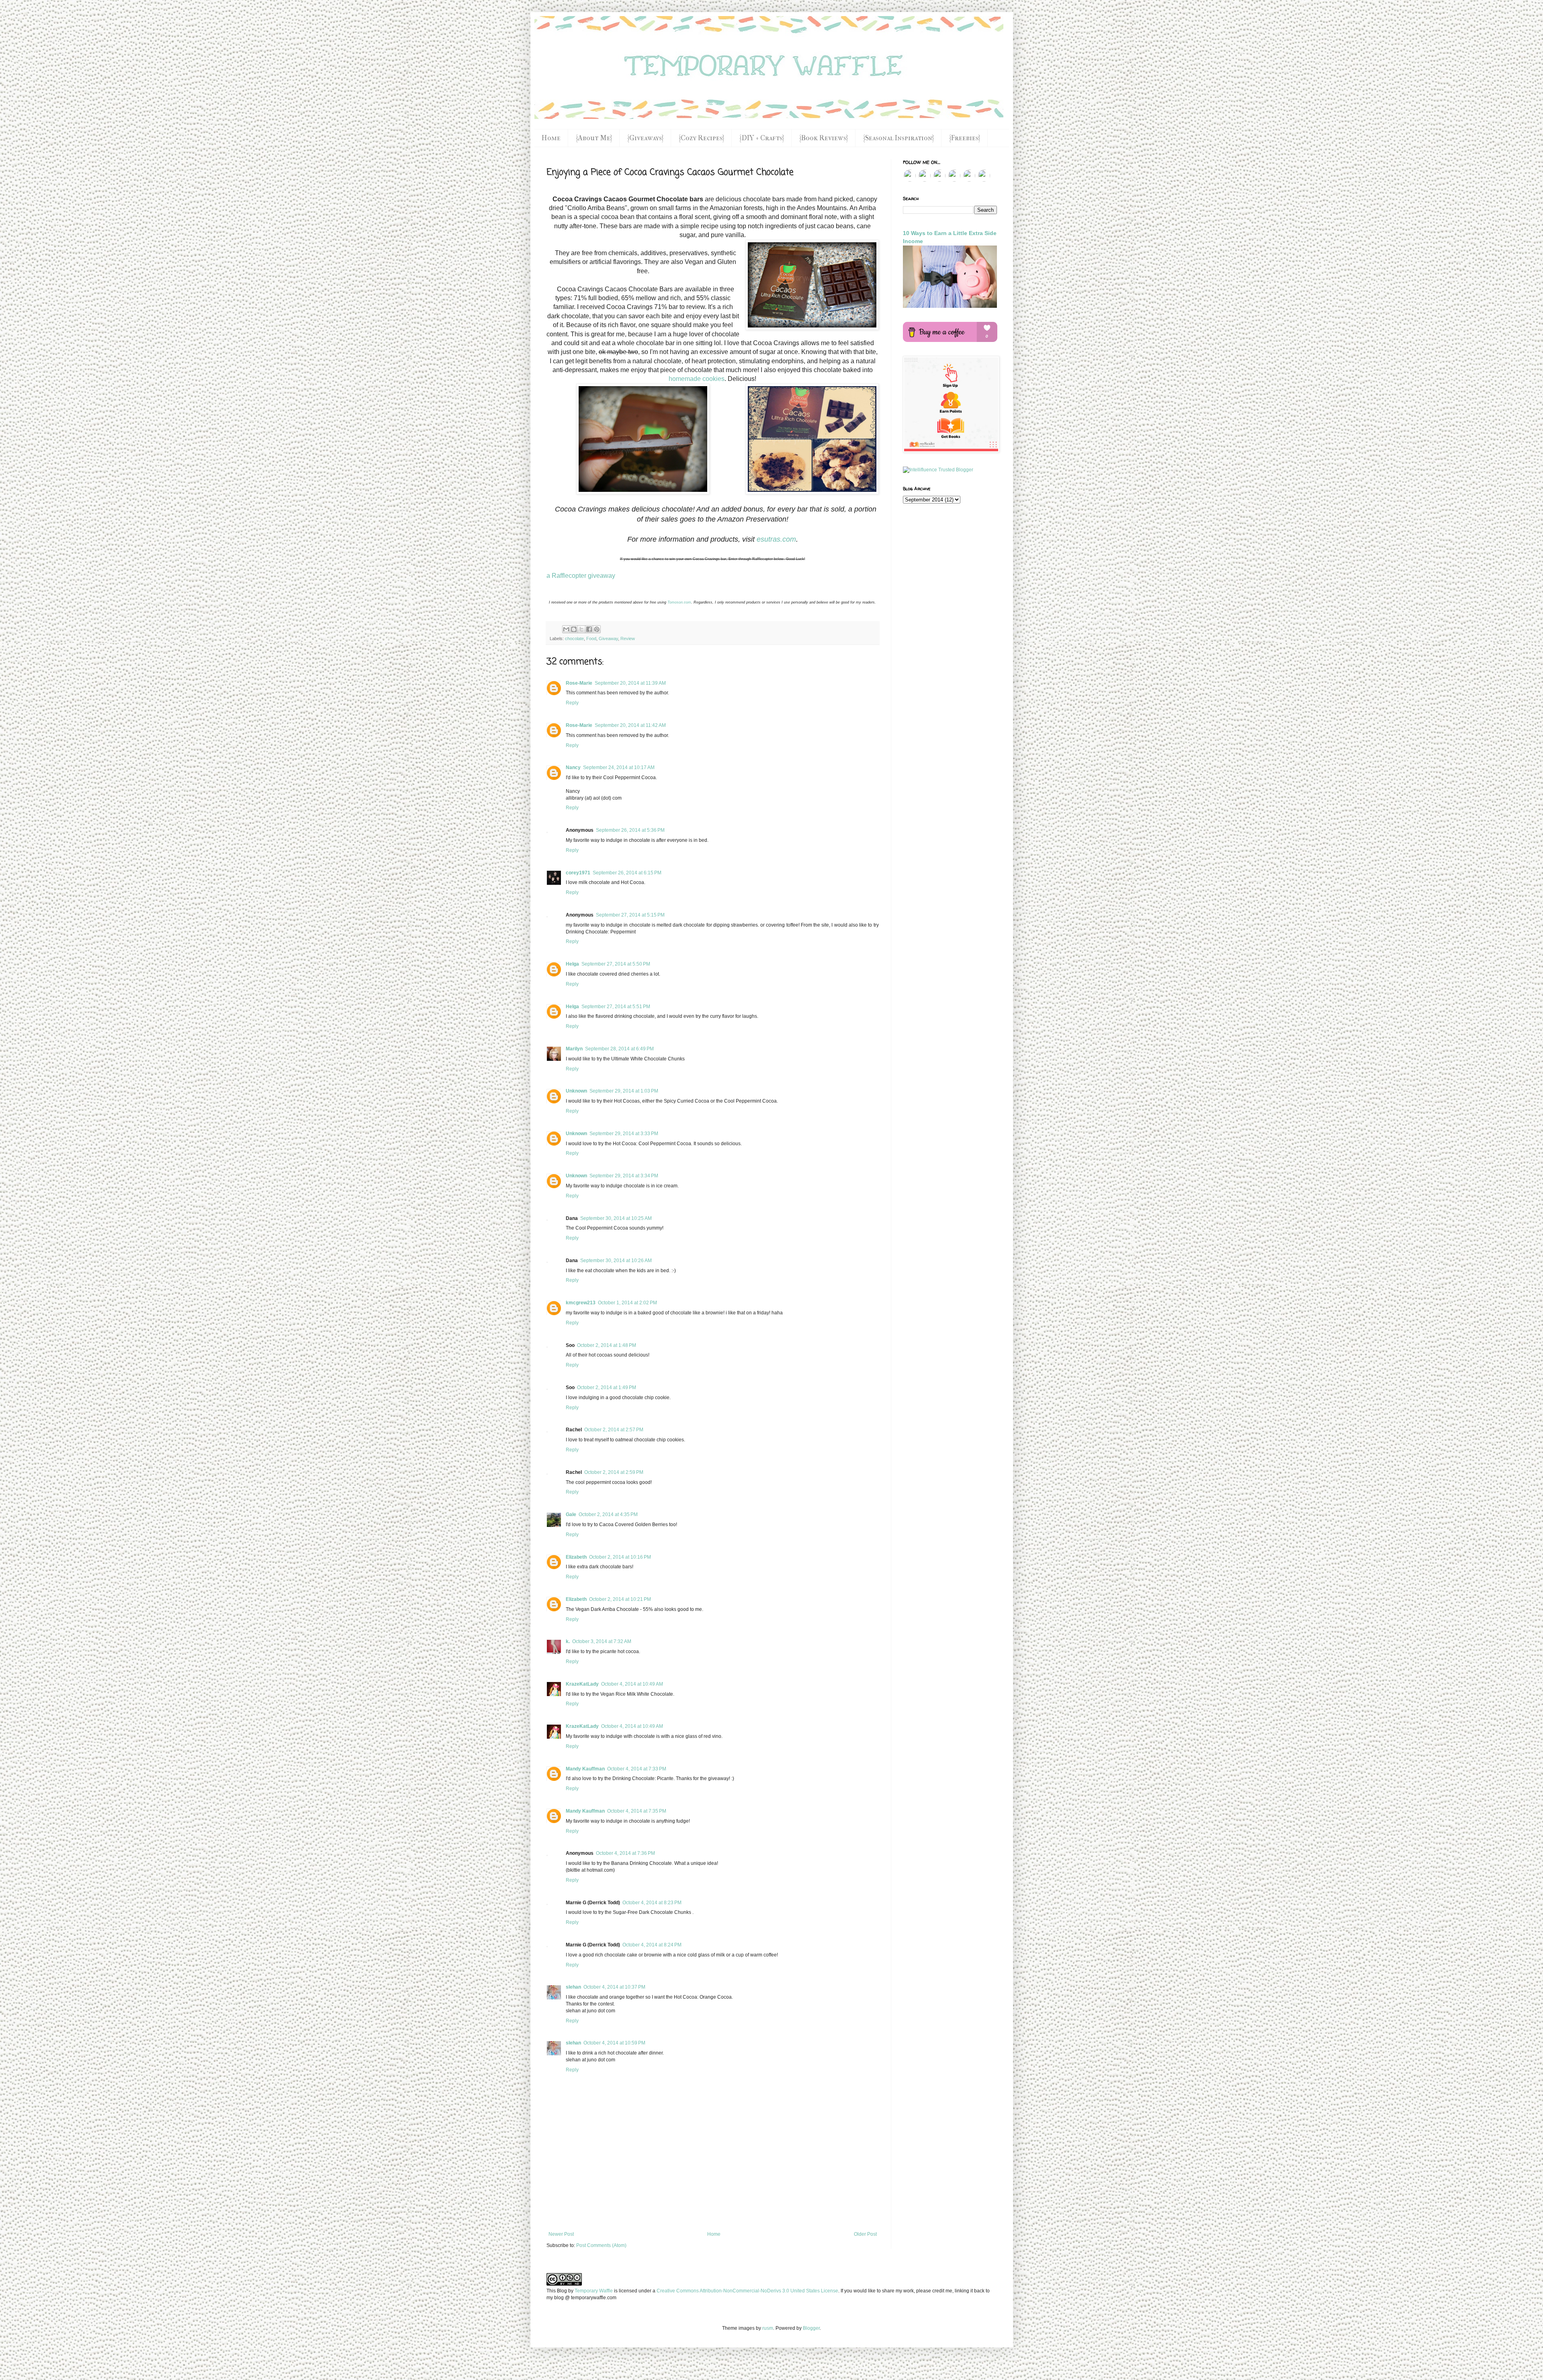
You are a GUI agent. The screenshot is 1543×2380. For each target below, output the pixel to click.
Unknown (576, 1091)
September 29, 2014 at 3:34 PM (624, 1176)
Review (628, 638)
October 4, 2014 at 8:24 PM (652, 1945)
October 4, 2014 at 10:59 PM (614, 2043)
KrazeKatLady (582, 1684)
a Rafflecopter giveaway (581, 576)
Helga (572, 964)
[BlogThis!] (574, 629)
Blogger (811, 2328)
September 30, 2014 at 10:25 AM (616, 1218)
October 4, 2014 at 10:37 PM (614, 1987)
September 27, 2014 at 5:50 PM (616, 964)
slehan (573, 1987)
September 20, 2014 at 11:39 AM (630, 683)
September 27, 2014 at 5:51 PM (616, 1007)
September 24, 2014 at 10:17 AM (619, 767)
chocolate (574, 638)
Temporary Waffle (594, 2291)
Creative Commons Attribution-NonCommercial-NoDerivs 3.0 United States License (747, 2291)
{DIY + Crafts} (762, 138)
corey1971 (578, 873)
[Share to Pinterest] (597, 629)
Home (551, 138)
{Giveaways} (645, 138)
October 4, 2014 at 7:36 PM (625, 1853)
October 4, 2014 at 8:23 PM (652, 1903)
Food (591, 638)
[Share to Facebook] (589, 629)
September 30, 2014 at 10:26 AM (616, 1261)
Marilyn (574, 1049)
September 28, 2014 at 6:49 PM (619, 1049)
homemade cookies (697, 379)
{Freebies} (965, 138)
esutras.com (776, 539)
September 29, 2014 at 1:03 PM (624, 1091)
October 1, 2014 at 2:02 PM (627, 1303)
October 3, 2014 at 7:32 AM (602, 1641)
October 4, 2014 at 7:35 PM (637, 1811)
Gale (571, 1514)
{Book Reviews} (824, 138)
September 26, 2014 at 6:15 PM (627, 873)
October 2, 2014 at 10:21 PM (620, 1599)
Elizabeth (576, 1557)
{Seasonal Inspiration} (898, 138)
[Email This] (566, 629)
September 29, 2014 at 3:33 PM (624, 1134)
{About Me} (594, 138)
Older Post (865, 2234)
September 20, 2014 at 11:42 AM (630, 725)
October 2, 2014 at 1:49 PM (607, 1387)
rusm (768, 2328)
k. (568, 1641)
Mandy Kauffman (585, 1769)
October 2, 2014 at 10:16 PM (620, 1557)
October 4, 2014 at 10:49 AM (632, 1684)
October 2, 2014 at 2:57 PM (614, 1430)
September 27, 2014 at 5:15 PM (630, 915)
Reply (572, 703)
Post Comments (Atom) (601, 2245)
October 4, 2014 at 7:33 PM (637, 1769)
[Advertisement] (712, 2209)
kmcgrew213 (581, 1303)
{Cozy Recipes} (701, 138)
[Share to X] (581, 629)
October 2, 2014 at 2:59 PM (614, 1472)
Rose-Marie (579, 683)
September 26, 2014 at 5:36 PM (630, 830)
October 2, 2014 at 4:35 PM (608, 1514)
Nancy (573, 767)
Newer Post (561, 2234)
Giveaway (608, 638)
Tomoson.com (679, 602)
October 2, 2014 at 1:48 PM (607, 1345)
